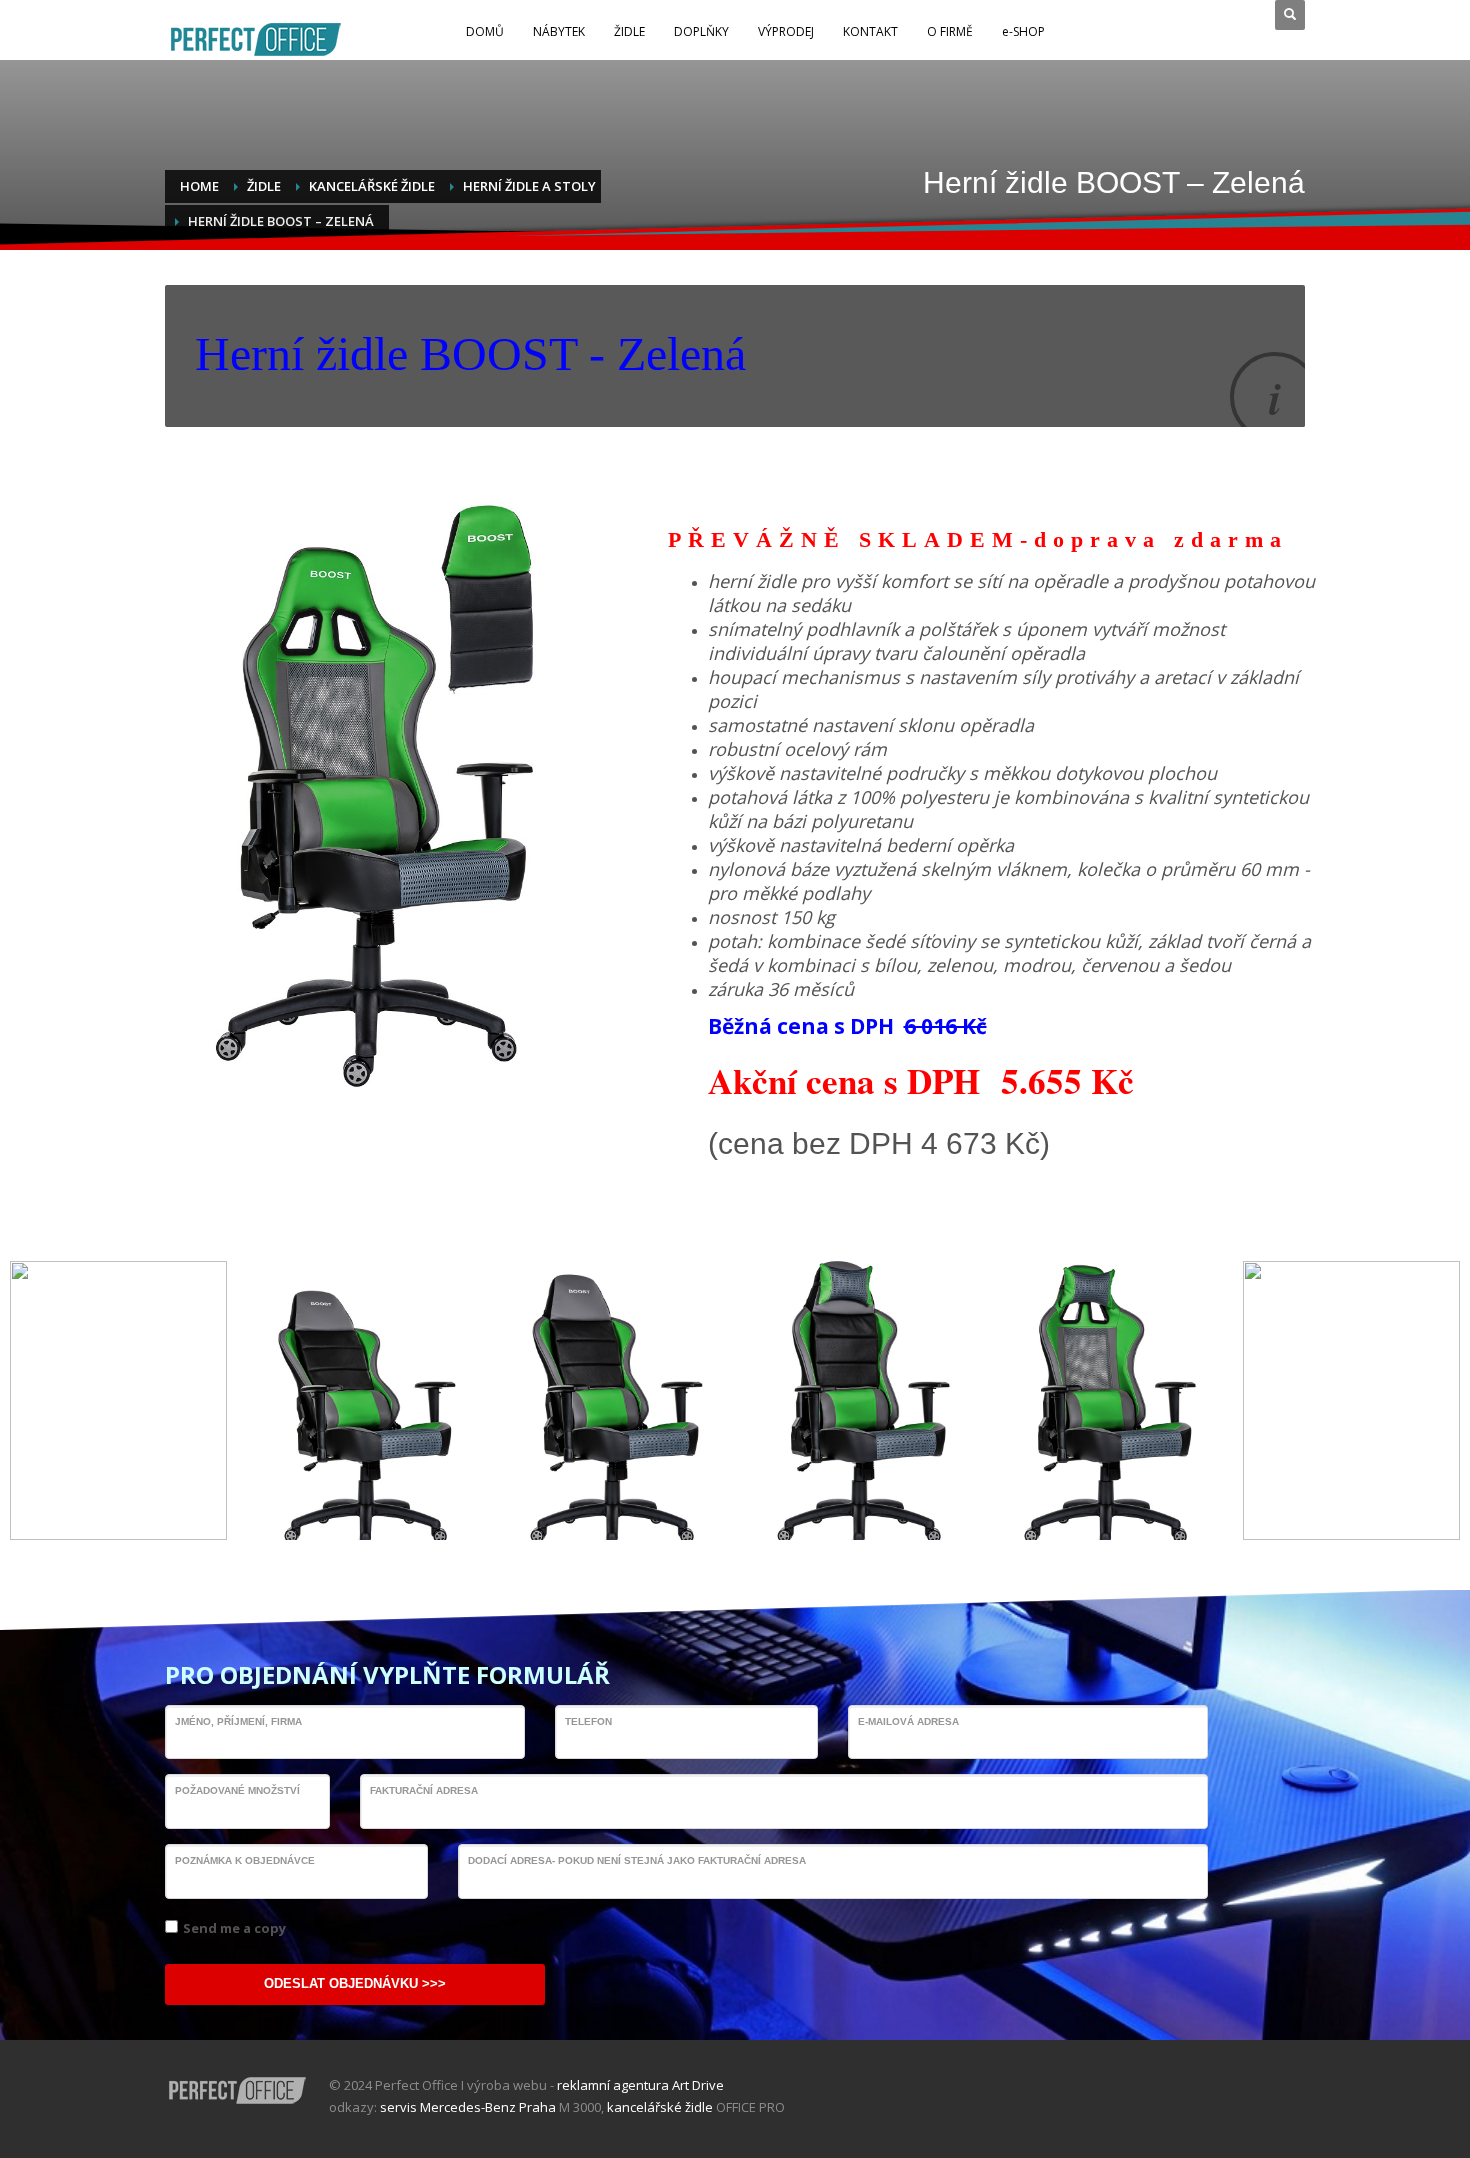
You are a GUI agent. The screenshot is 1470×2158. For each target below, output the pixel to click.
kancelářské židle (660, 2107)
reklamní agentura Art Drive (640, 2085)
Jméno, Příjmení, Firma (238, 1721)
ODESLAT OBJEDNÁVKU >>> (355, 1983)
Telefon (588, 1721)
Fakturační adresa (424, 1790)
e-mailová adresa (908, 1721)
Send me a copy (234, 1928)
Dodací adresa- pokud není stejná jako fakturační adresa (637, 1860)
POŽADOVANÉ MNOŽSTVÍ (237, 1790)
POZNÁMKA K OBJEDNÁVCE (245, 1860)
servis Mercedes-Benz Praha (468, 2107)
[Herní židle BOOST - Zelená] (365, 1400)
